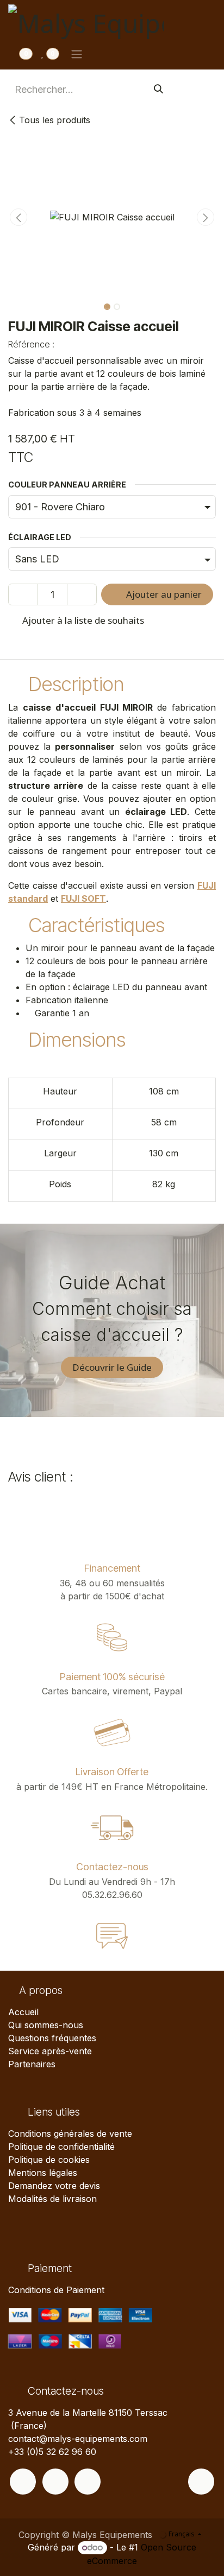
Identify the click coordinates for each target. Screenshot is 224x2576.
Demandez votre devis (54, 2186)
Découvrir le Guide (112, 1367)
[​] (23, 2482)
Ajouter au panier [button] (163, 594)
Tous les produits (55, 120)
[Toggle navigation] (77, 54)
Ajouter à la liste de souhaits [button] (82, 620)
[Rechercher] (158, 89)
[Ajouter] (82, 594)
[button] (18, 217)
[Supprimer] (23, 594)
